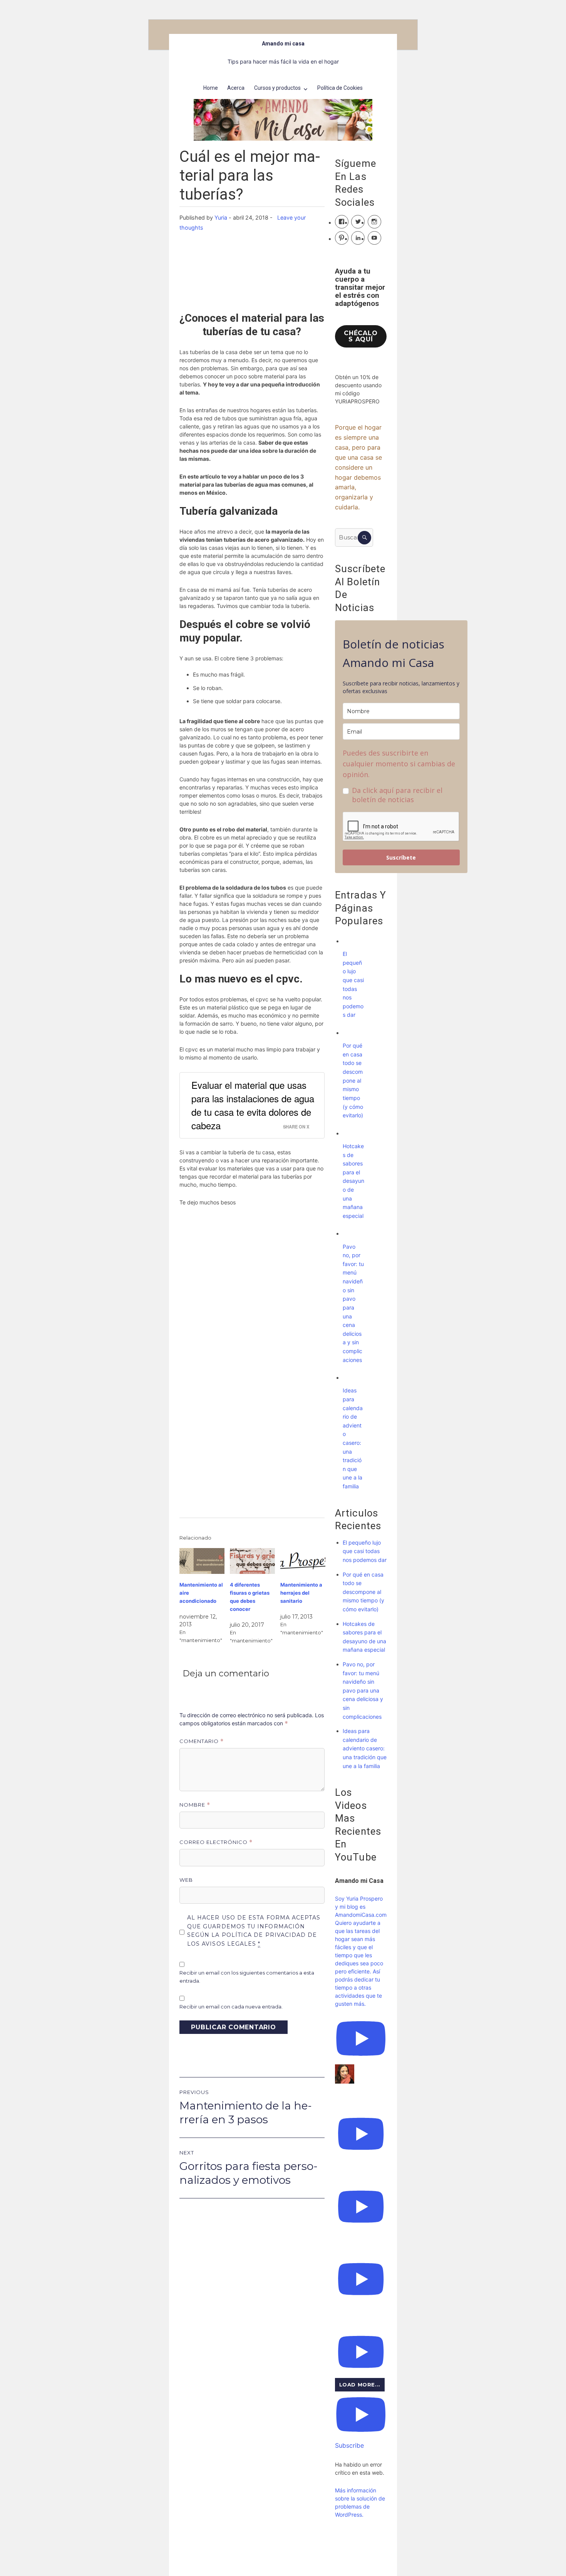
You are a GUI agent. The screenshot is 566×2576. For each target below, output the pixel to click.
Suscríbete (401, 857)
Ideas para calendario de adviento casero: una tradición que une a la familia (365, 1748)
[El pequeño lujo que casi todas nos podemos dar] (350, 941)
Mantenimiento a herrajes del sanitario (301, 1593)
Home (211, 88)
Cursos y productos (277, 88)
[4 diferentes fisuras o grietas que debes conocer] (252, 1561)
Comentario (202, 1741)
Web (186, 1880)
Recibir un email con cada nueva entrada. (231, 2007)
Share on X (296, 1127)
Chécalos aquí (361, 336)
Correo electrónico (216, 1842)
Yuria (221, 217)
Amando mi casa (283, 44)
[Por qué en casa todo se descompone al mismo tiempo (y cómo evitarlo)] (350, 1033)
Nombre (195, 1805)
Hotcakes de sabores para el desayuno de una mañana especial (353, 1181)
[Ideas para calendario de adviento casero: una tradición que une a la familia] (350, 1378)
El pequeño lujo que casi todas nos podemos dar (365, 1551)
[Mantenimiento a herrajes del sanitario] (303, 1561)
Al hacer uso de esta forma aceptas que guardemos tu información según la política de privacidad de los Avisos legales (254, 1931)
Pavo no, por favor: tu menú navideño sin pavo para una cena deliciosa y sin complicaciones (363, 1690)
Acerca (236, 88)
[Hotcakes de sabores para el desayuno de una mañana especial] (350, 1133)
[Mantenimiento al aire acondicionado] (202, 1561)
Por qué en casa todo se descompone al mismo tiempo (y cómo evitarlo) (353, 1080)
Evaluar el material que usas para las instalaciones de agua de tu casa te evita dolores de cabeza (253, 1105)
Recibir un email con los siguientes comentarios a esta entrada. (247, 1977)
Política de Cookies (340, 88)
